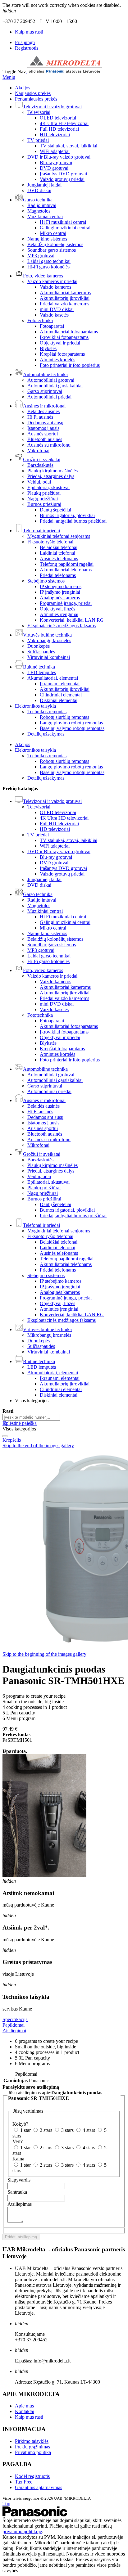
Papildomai (14, 2025)
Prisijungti (25, 42)
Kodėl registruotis (32, 2476)
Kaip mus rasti (29, 32)
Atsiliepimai (14, 2031)
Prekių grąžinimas (32, 2447)
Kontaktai (25, 2411)
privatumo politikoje (22, 2531)
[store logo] (64, 72)
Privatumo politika (33, 2452)
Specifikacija (15, 2019)
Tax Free (24, 2482)
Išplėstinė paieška (20, 1423)
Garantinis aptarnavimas (39, 2487)
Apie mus (24, 2406)
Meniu (9, 77)
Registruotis (27, 48)
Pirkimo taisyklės (32, 2441)
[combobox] (31, 1417)
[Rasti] (5, 1436)
